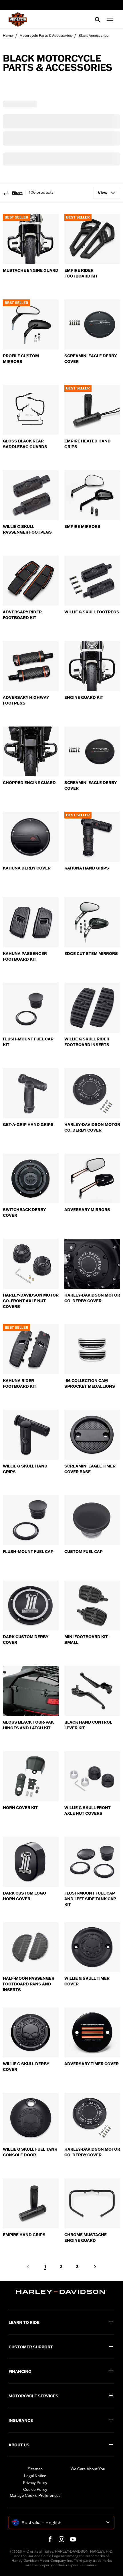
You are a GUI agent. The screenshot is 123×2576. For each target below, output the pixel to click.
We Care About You (88, 2469)
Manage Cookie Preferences (35, 2495)
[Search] (98, 19)
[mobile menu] (109, 19)
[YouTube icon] (73, 2539)
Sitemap (35, 2469)
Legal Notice (35, 2476)
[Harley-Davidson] (61, 2292)
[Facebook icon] (50, 2539)
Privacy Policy (35, 2483)
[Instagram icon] (61, 2539)
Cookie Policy (35, 2489)
